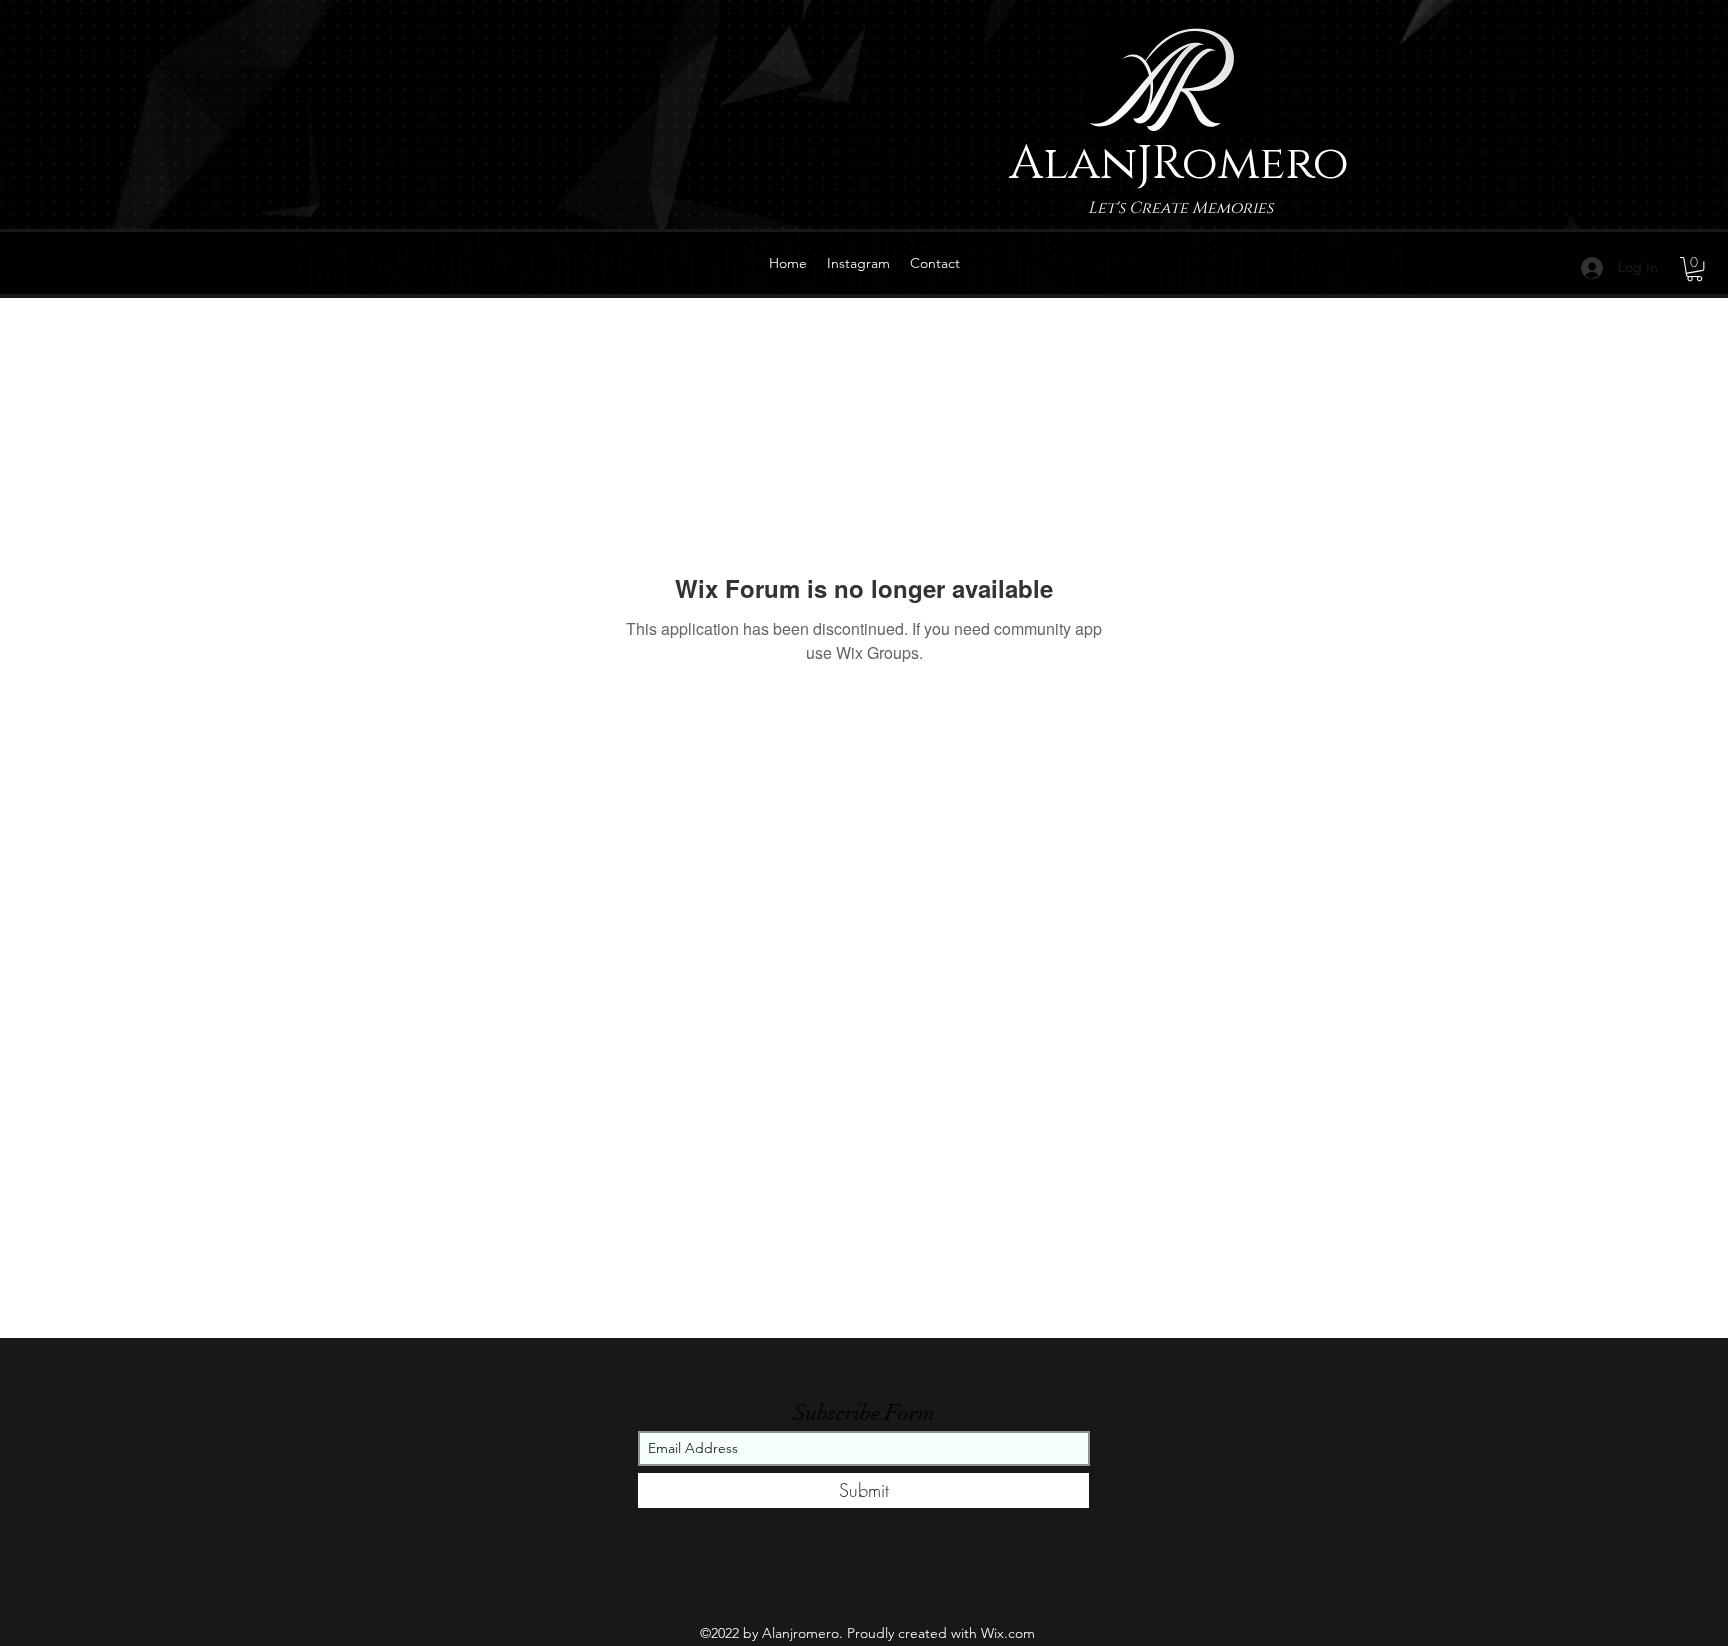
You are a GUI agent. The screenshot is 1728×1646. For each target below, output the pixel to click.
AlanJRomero (1179, 163)
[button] (1694, 269)
